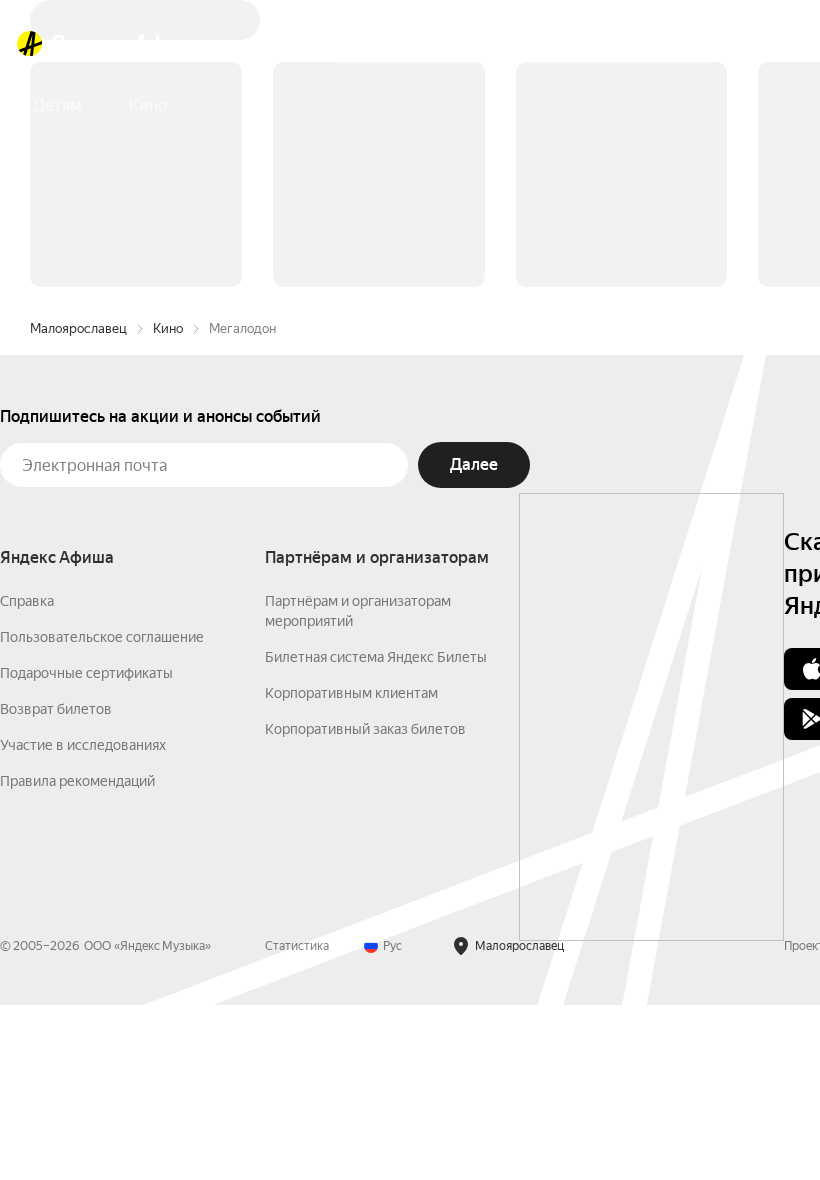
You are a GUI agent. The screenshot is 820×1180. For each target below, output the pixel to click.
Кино (168, 328)
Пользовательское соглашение (102, 637)
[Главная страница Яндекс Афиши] (30, 44)
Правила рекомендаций (77, 781)
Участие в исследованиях (83, 745)
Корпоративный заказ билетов (365, 729)
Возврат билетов (56, 709)
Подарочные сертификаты (86, 673)
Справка (27, 601)
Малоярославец (78, 328)
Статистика (297, 946)
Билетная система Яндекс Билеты (376, 657)
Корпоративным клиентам (351, 693)
